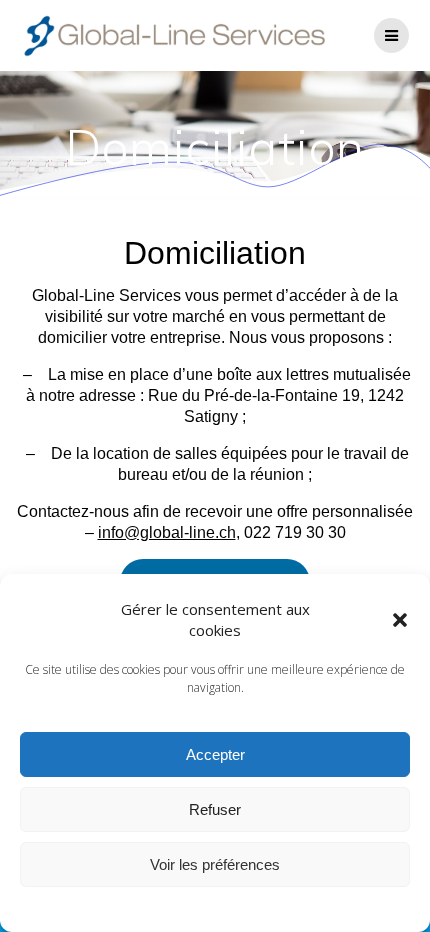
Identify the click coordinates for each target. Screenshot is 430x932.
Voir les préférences (215, 864)
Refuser (215, 809)
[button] (400, 620)
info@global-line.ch (167, 532)
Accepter (215, 754)
